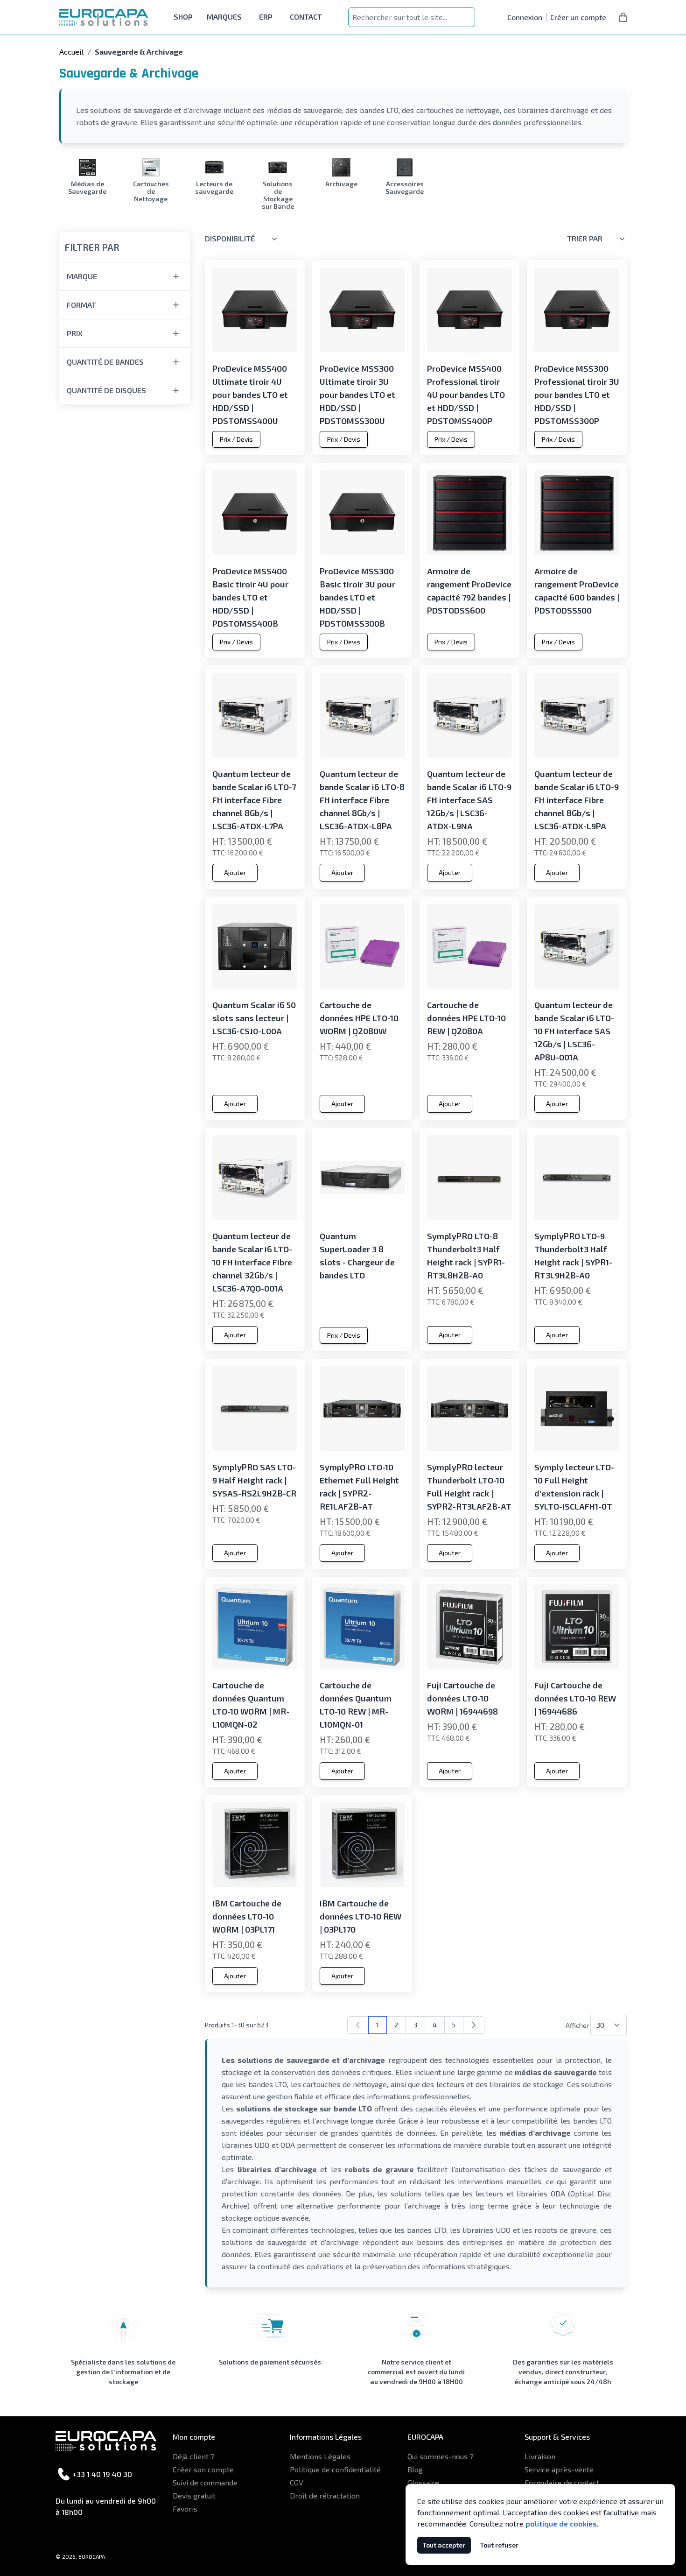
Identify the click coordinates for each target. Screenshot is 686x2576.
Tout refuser (499, 2545)
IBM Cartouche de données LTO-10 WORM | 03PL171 (247, 1916)
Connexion (525, 17)
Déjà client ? (194, 2456)
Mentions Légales (320, 2456)
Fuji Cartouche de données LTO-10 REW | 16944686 (575, 1698)
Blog (415, 2469)
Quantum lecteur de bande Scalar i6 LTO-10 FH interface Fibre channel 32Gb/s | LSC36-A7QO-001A (252, 1262)
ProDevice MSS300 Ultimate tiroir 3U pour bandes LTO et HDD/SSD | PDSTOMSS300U (357, 395)
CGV (297, 2482)
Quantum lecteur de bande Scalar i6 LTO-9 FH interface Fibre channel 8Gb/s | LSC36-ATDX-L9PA (577, 800)
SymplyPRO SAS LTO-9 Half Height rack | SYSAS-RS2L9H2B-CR (254, 1480)
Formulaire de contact (562, 2482)
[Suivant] (474, 2025)
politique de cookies (561, 2523)
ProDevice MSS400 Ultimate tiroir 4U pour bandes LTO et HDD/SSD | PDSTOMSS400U (250, 395)
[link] (358, 2025)
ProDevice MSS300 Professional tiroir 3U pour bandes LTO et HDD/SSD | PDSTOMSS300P (577, 395)
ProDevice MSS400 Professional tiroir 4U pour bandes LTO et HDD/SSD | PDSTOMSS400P (466, 395)
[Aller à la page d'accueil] (104, 18)
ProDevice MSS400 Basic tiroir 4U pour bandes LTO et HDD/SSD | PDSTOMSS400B (250, 597)
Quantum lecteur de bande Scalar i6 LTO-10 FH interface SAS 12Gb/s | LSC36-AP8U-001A (574, 1031)
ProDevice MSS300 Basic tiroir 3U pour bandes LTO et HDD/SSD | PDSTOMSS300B (357, 597)
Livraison (540, 2456)
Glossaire (423, 2482)
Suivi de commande (205, 2482)
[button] (125, 241)
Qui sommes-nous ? (441, 2456)
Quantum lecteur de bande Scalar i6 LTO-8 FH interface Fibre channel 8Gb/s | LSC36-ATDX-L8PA (362, 800)
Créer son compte (203, 2469)
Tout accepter (444, 2545)
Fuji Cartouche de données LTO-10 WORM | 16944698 (462, 1698)
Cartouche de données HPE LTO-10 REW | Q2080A (466, 1018)
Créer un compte (578, 17)
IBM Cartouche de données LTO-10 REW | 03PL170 (360, 1916)
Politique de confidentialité (335, 2469)
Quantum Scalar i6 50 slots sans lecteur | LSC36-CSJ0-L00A (254, 1018)
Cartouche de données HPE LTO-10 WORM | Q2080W (359, 1018)
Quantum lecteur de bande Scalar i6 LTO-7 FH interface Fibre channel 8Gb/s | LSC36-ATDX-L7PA (254, 800)
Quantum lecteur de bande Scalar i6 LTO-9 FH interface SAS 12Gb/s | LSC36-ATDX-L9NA (469, 800)
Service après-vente (559, 2469)
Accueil (71, 52)
